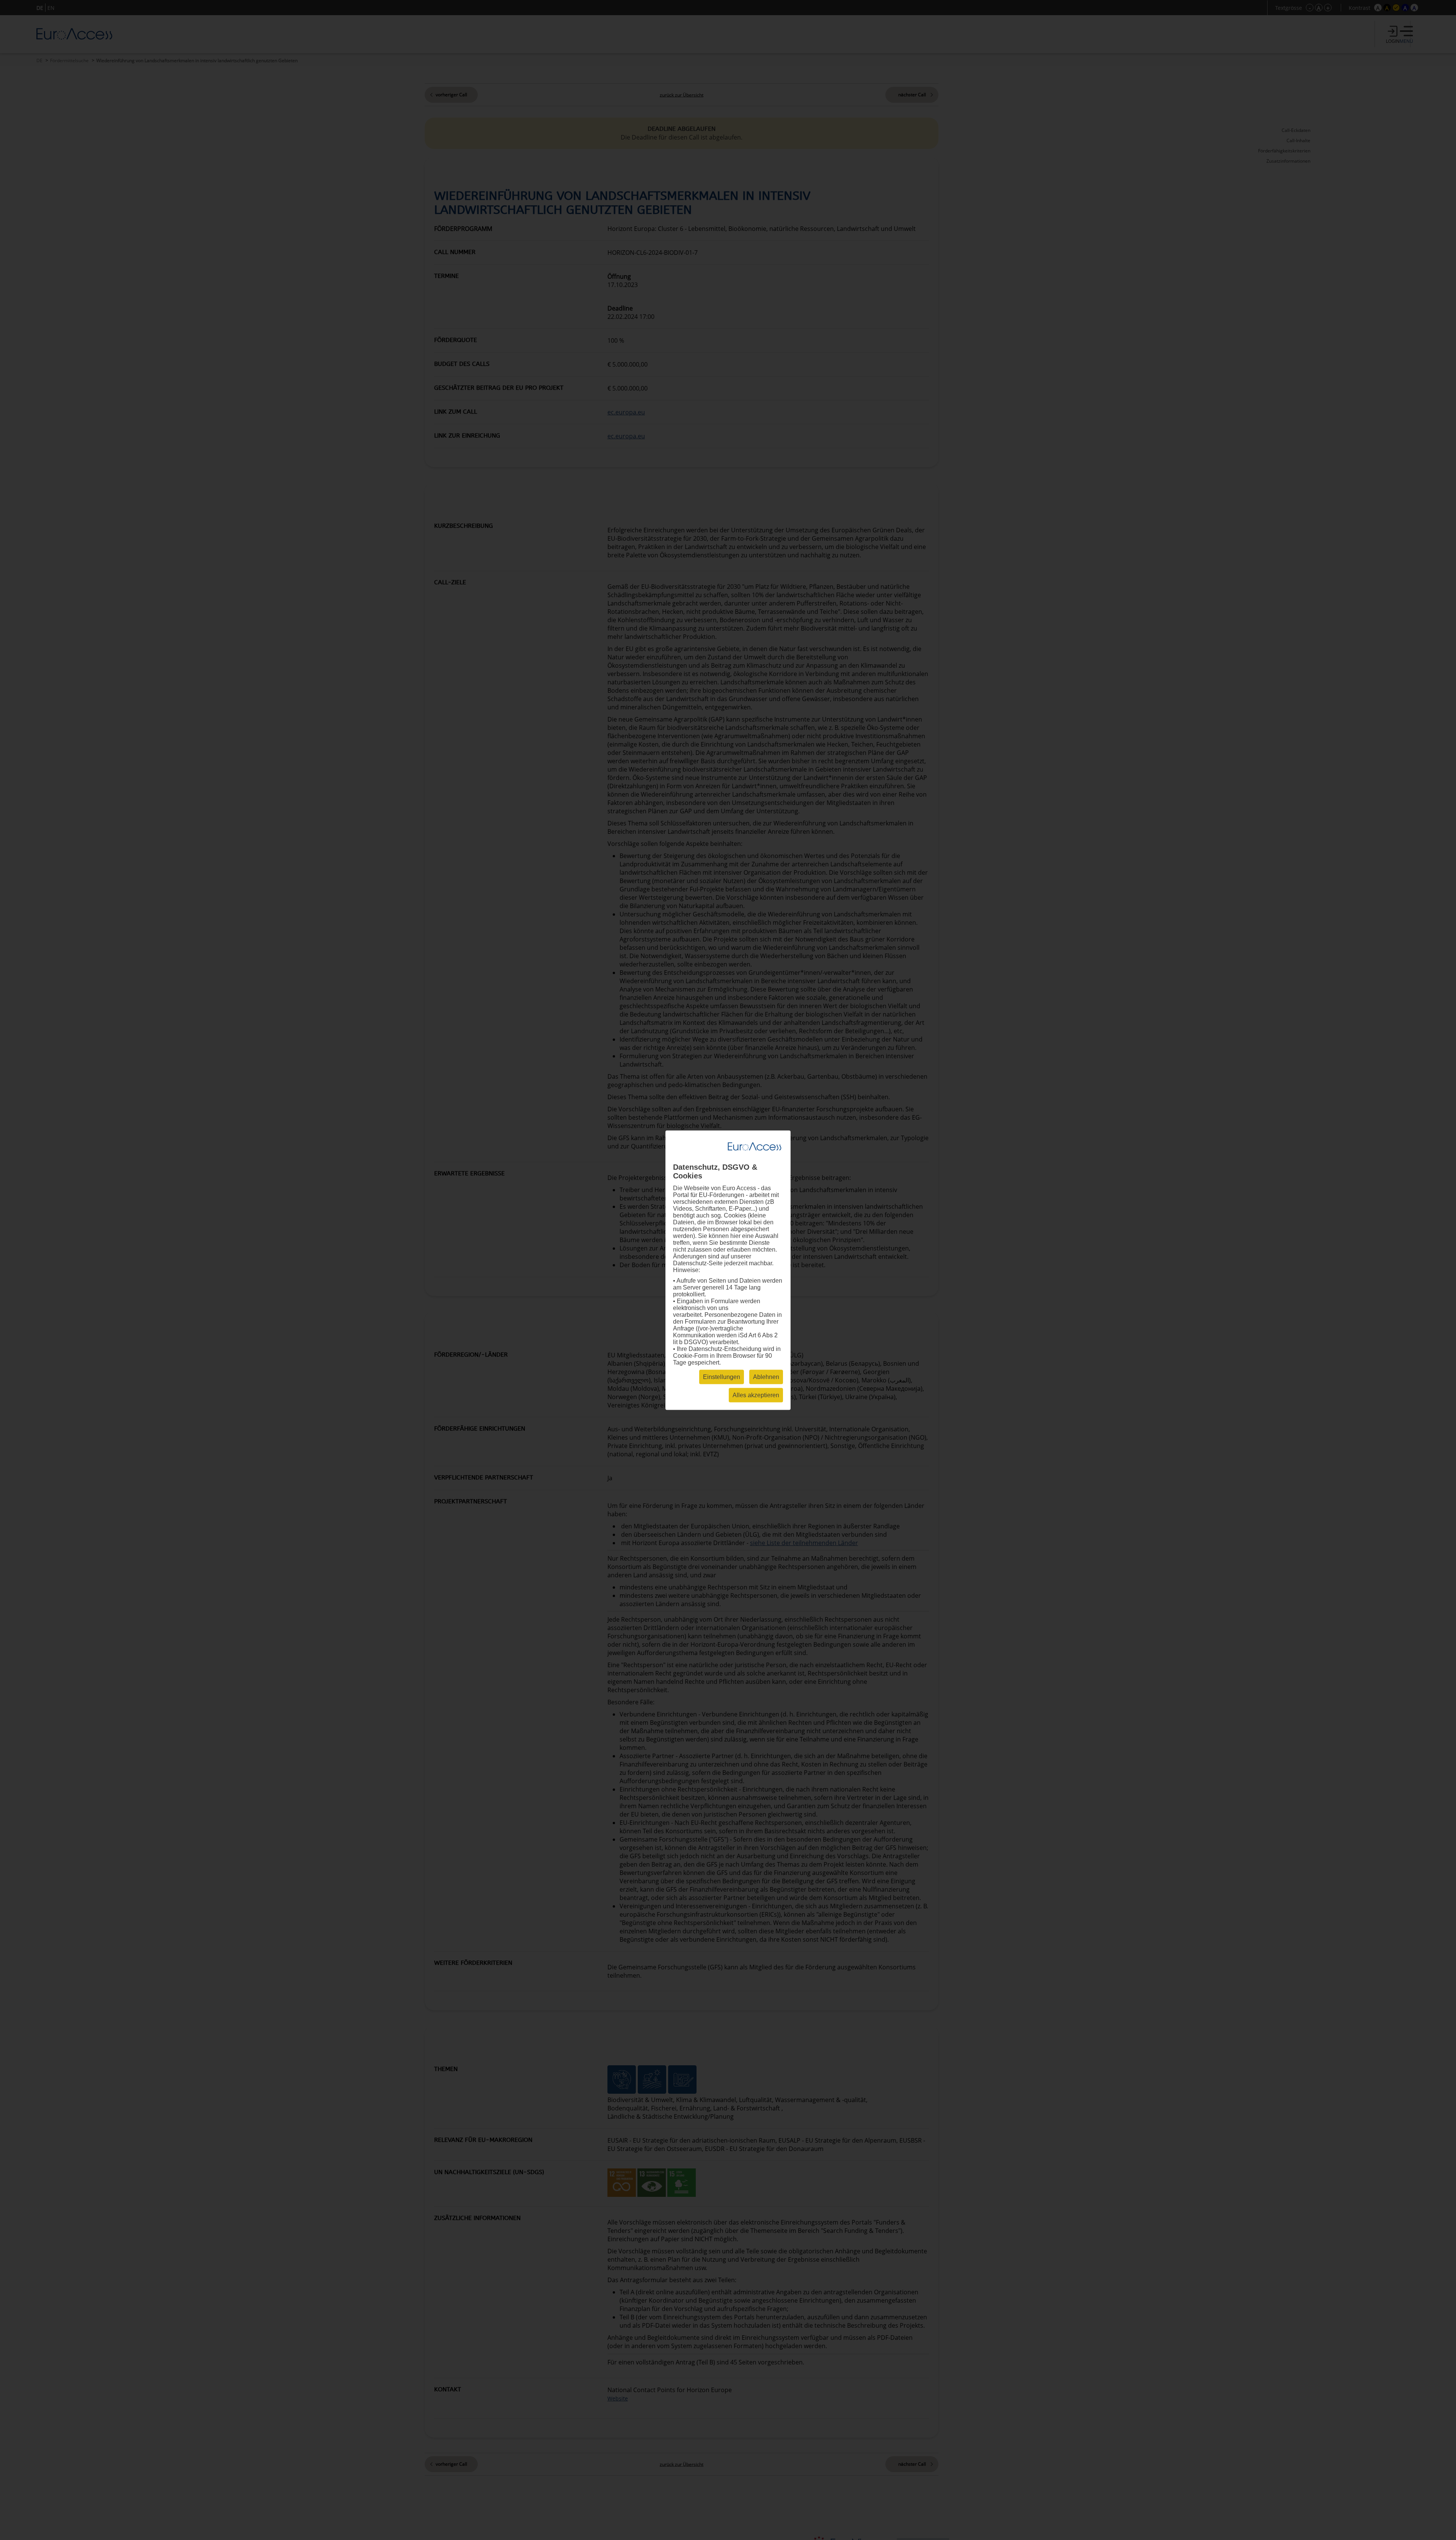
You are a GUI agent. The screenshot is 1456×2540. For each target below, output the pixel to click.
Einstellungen (722, 1377)
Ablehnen (766, 1377)
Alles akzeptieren (756, 1395)
